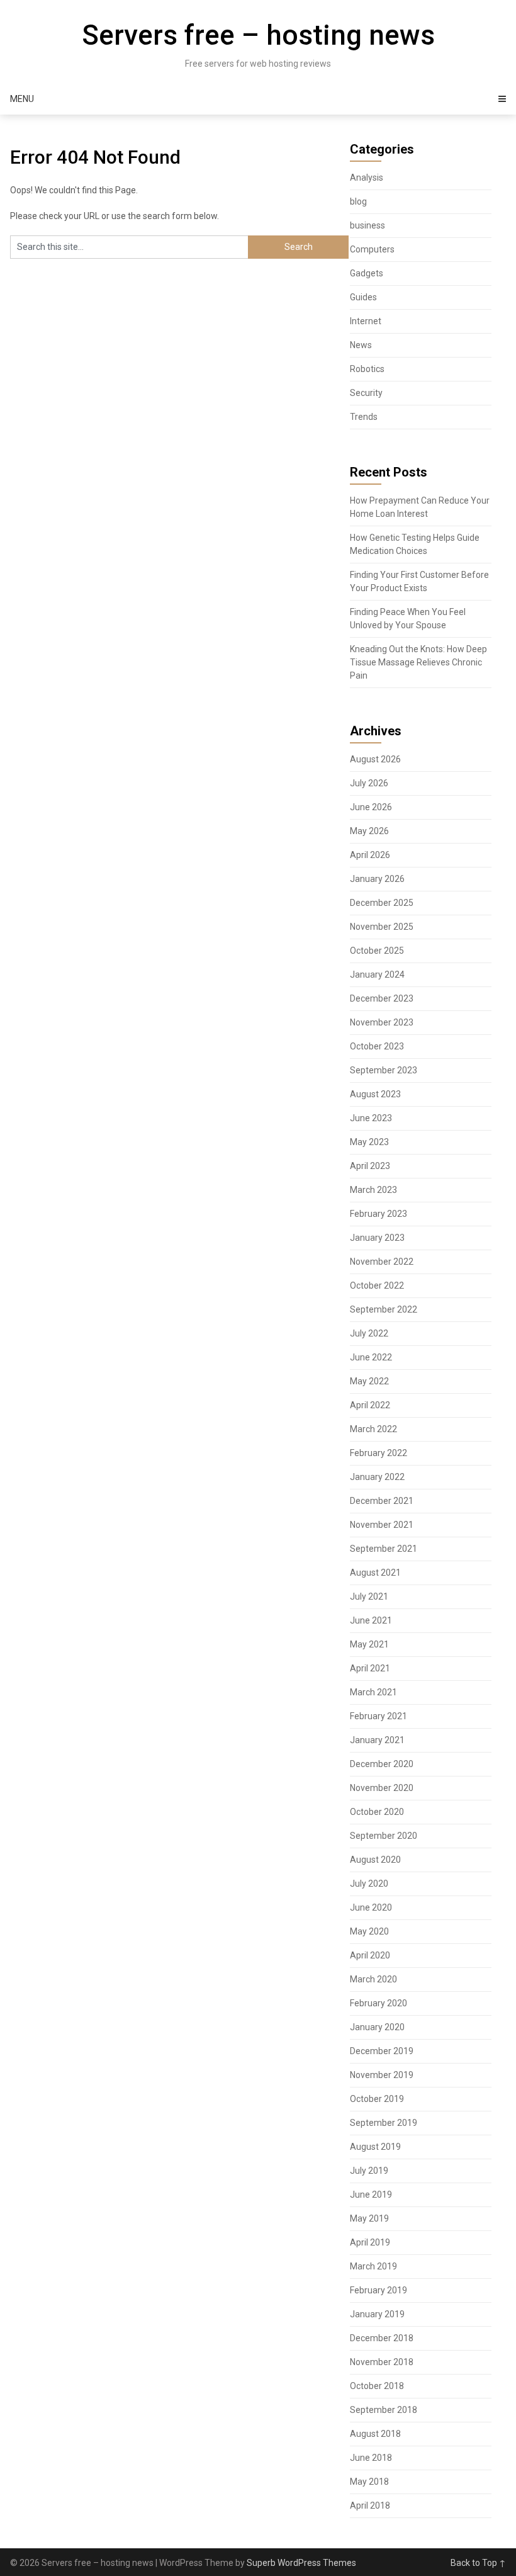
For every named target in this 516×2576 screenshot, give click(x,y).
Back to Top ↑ (478, 2563)
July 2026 (369, 783)
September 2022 (384, 1309)
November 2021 (382, 1525)
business (367, 225)
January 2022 (377, 1477)
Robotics (367, 369)
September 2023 (384, 1070)
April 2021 (370, 1668)
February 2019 (379, 2290)
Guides (363, 297)
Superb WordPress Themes (301, 2563)
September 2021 (384, 1549)
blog (358, 201)
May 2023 (369, 1142)
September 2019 (384, 2123)
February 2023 (379, 1214)
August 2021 (375, 1573)
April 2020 (370, 1955)
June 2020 (371, 1907)
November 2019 (382, 2075)
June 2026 (371, 807)
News (361, 345)
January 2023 (377, 1238)
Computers (372, 249)
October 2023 (377, 1046)
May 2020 (369, 1931)
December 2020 (382, 1764)
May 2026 (369, 831)
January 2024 (377, 974)
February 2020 (379, 2003)
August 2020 (375, 1860)
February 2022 (379, 1453)
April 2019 (370, 2242)
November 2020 (382, 1788)
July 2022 (369, 1333)
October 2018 (377, 2386)
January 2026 (377, 879)
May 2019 (369, 2218)
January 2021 (377, 1740)
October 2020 (377, 1812)
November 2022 (382, 1262)
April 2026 (370, 855)
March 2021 (373, 1692)
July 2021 (369, 1596)
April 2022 (370, 1405)
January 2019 (377, 2314)
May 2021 (369, 1644)
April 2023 (370, 1166)
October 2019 (377, 2099)
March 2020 (373, 1979)
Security (366, 393)
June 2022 (371, 1357)
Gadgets (367, 273)
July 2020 (369, 1884)
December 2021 (382, 1501)
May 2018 (369, 2482)
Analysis (367, 178)
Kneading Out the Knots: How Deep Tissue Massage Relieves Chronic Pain (418, 662)
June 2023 (371, 1118)
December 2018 (382, 2338)
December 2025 (382, 903)
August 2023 (375, 1094)
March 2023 (373, 1190)
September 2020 (384, 1836)
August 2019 (375, 2147)
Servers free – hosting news (258, 35)
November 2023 (382, 1022)
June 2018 (371, 2458)
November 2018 (382, 2362)
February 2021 (379, 1716)
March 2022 (373, 1429)
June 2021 (371, 1620)
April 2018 (370, 2505)
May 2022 (369, 1381)
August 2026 (375, 759)
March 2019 (373, 2266)
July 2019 (369, 2171)
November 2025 (382, 927)
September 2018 (384, 2410)
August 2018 (375, 2434)
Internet (366, 321)
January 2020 (377, 2027)
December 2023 (382, 998)
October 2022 (377, 1285)
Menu (22, 99)
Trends (364, 417)
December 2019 (382, 2051)
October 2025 (377, 951)
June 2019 (371, 2195)
